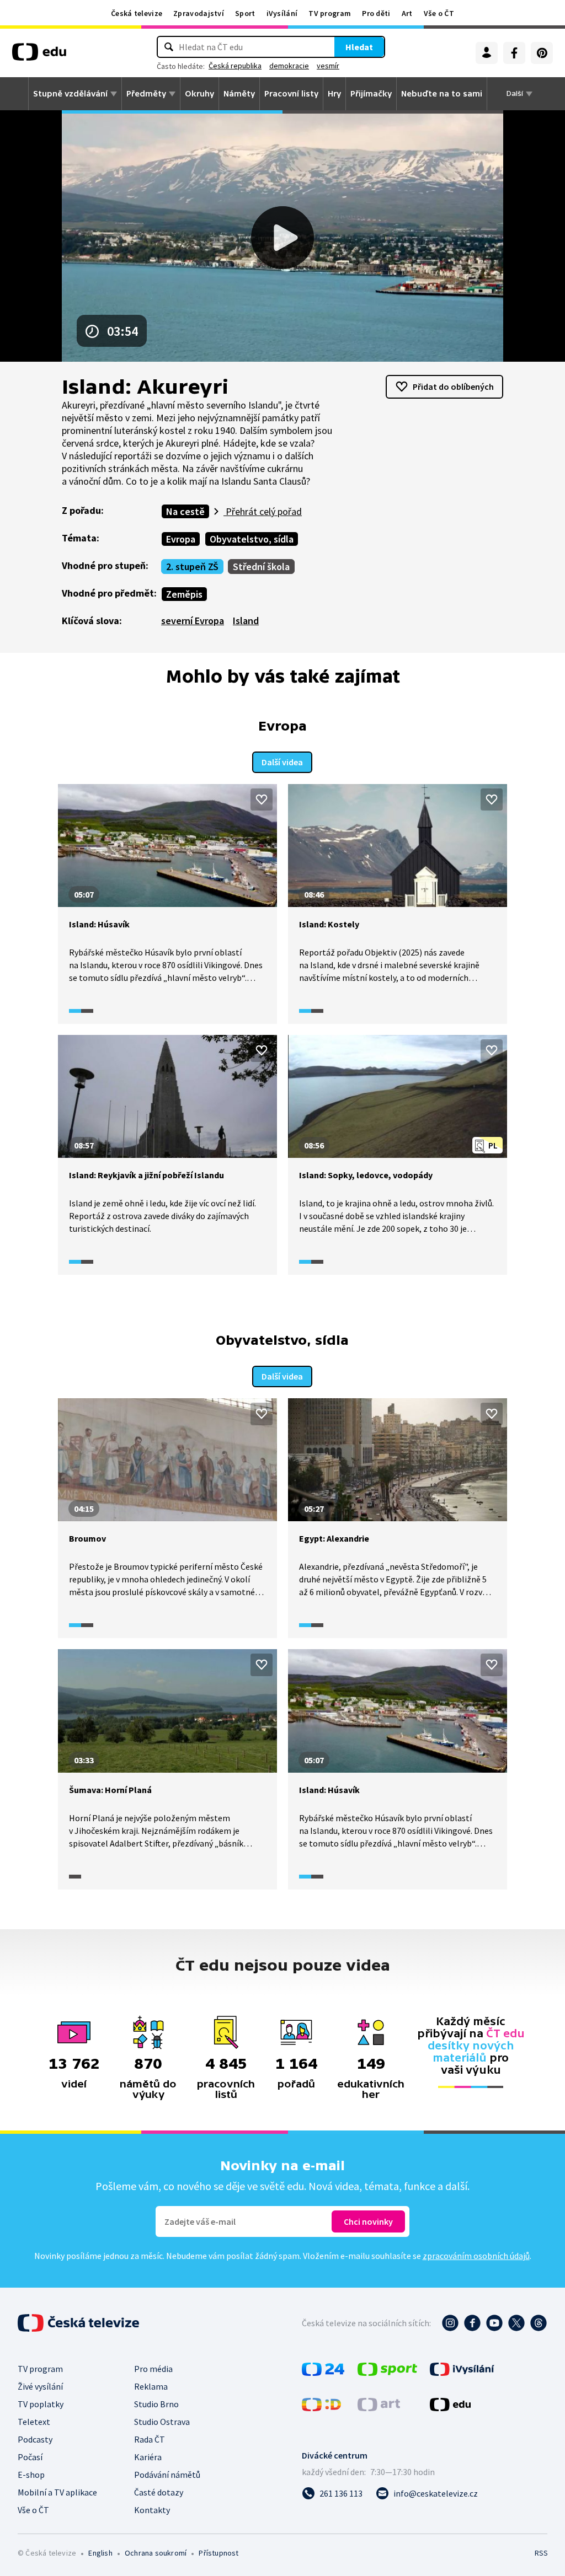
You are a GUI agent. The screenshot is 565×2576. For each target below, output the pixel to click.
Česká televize (137, 13)
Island (246, 621)
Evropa (181, 539)
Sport (245, 13)
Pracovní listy (291, 94)
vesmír (328, 66)
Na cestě (185, 511)
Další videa (282, 762)
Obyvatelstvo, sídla (252, 539)
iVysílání (282, 13)
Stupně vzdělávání (70, 94)
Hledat (359, 47)
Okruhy (199, 94)
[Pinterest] (542, 53)
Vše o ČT (439, 13)
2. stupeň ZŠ (192, 567)
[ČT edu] (39, 56)
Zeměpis (184, 594)
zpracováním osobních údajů (476, 2256)
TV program (330, 13)
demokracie (289, 66)
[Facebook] (514, 53)
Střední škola (261, 567)
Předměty (146, 94)
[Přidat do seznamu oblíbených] (262, 799)
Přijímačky (371, 94)
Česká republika (235, 66)
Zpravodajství (199, 13)
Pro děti (376, 13)
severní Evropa (193, 621)
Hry (334, 94)
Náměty (239, 94)
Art (407, 13)
